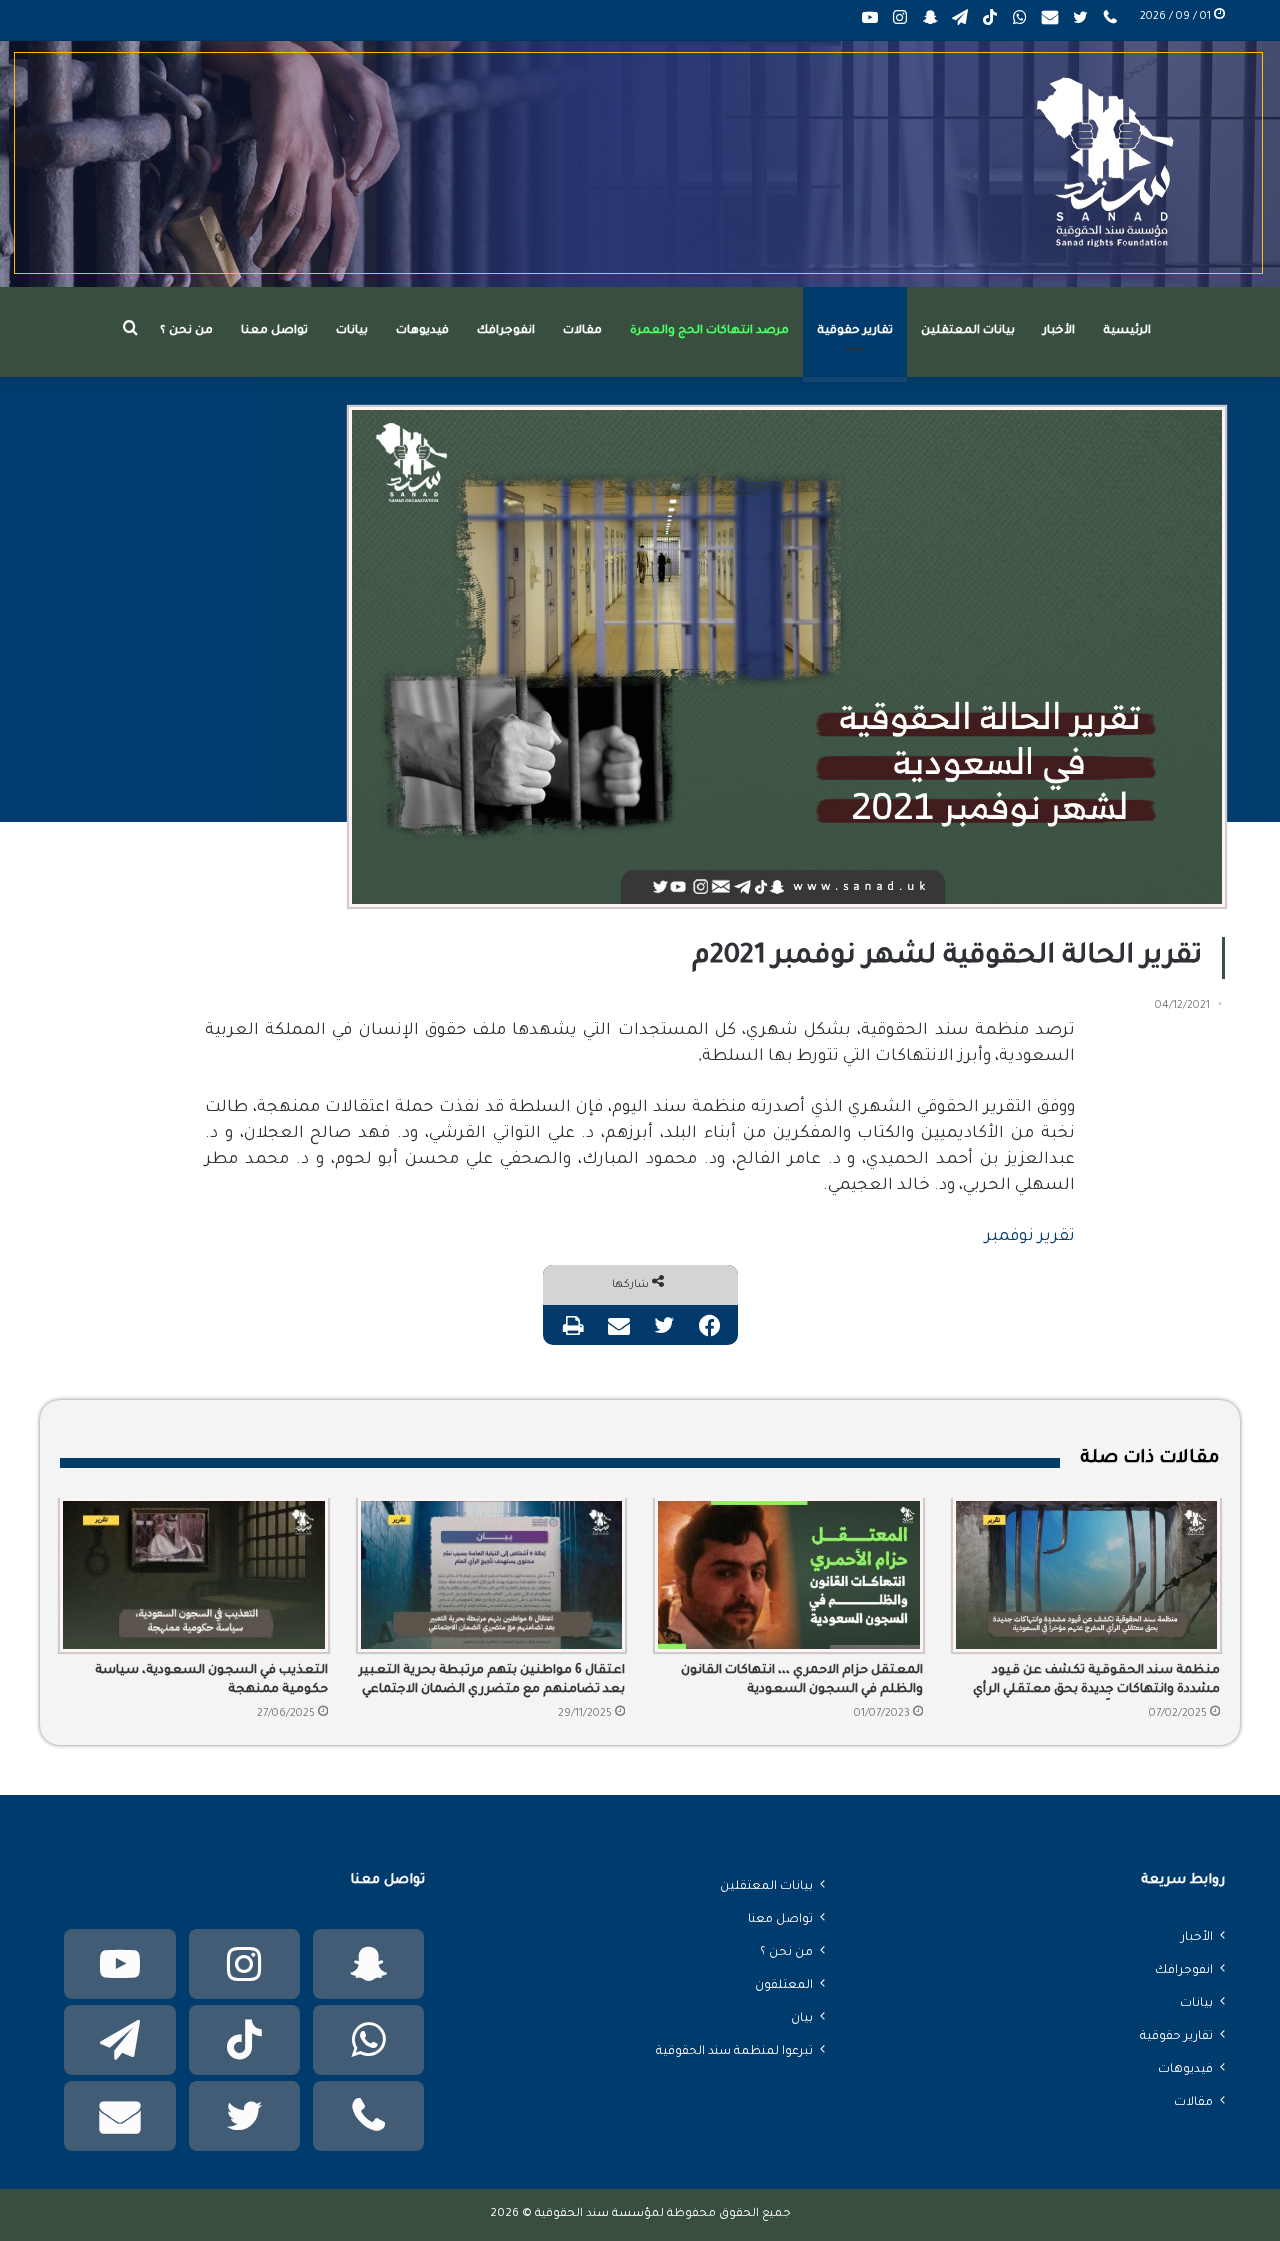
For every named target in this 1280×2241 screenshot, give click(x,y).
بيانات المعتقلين (968, 331)
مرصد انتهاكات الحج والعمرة (709, 331)
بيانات (352, 331)
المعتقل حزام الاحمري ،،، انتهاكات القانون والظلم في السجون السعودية (802, 1680)
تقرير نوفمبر (1030, 1237)
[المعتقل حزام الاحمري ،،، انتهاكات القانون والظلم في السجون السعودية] (789, 1575)
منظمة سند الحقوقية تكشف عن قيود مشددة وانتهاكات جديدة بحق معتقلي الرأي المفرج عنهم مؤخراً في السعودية (1096, 1682)
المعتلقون (784, 1986)
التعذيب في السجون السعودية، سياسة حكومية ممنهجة (211, 1680)
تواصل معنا (274, 331)
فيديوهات (422, 331)
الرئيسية (1127, 331)
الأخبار (1059, 331)
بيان (802, 2019)
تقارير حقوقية (855, 331)
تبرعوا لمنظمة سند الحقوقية (734, 2052)
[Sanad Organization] (640, 164)
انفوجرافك (506, 331)
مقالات (582, 331)
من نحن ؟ (186, 331)
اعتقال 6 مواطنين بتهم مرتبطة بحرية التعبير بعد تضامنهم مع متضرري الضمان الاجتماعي (491, 1680)
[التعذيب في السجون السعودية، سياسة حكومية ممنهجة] (194, 1575)
